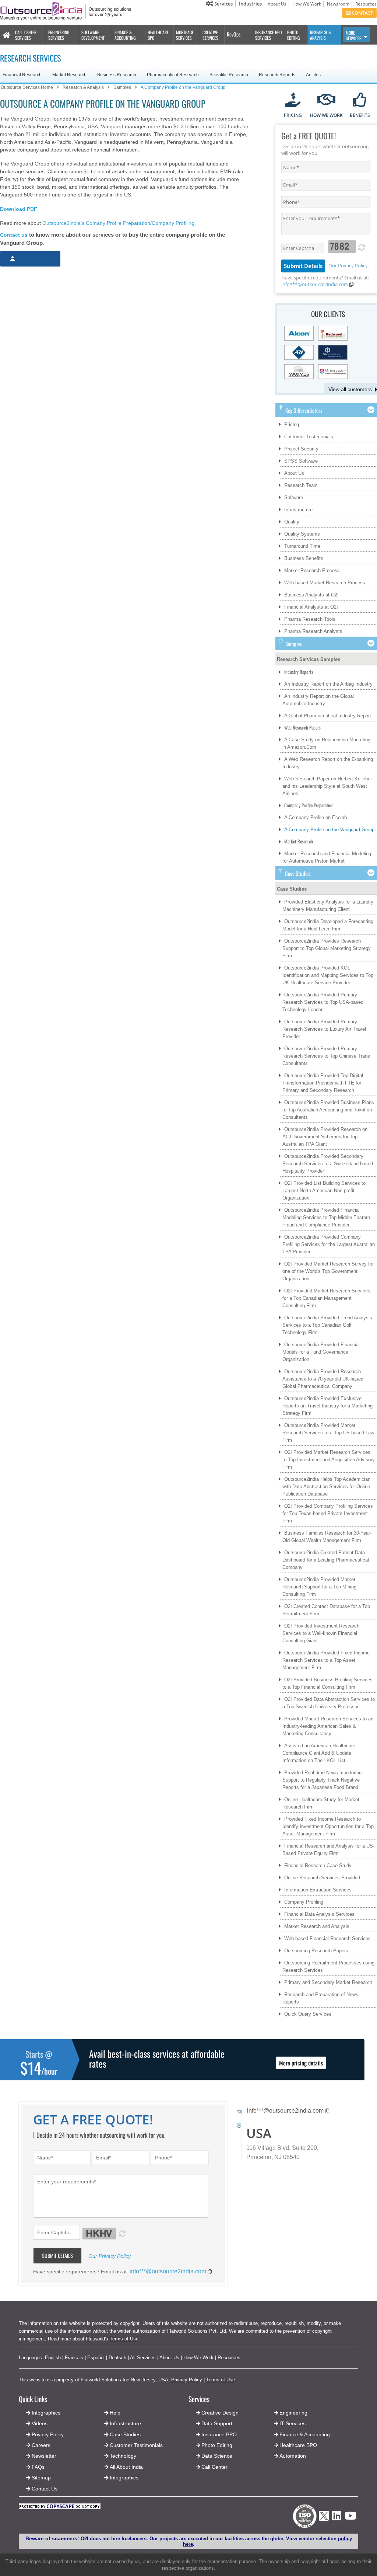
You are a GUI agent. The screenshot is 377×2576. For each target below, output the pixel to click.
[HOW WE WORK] (326, 100)
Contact (362, 13)
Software (294, 497)
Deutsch (117, 2358)
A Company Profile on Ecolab (316, 817)
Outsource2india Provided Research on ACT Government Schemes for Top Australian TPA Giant (325, 1137)
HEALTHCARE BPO (158, 35)
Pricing (292, 424)
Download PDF (19, 209)
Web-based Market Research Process (325, 583)
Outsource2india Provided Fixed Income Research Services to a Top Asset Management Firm (326, 1660)
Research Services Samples (309, 659)
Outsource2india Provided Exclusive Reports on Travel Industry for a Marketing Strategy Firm (327, 1406)
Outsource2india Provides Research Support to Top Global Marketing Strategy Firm (327, 948)
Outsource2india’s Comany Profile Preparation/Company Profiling (118, 223)
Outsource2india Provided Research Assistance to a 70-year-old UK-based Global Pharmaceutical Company (323, 1379)
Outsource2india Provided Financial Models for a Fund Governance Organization (321, 1352)
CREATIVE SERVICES (210, 35)
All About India (126, 2467)
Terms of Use (124, 2339)
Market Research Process (312, 570)
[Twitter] (324, 2523)
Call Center (214, 2467)
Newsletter (44, 2456)
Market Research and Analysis (317, 1926)
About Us (277, 4)
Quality (292, 522)
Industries (250, 4)
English (53, 2358)
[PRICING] (293, 100)
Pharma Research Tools (310, 619)
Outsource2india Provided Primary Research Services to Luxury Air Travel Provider (324, 1029)
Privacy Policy (187, 2380)
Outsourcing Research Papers (316, 1951)
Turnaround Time (302, 546)
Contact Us (44, 2489)
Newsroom (338, 4)
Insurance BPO (219, 2434)
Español (96, 2358)
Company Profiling (304, 1902)
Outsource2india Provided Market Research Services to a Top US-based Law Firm (328, 1433)
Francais (74, 2358)
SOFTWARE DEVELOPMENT (93, 35)
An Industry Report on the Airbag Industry (328, 684)
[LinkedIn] (337, 2518)
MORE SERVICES (354, 35)
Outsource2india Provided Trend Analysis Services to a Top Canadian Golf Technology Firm (327, 1325)
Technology (123, 2456)
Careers (41, 2445)
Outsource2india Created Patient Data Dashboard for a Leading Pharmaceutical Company (326, 1560)
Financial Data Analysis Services (319, 1914)
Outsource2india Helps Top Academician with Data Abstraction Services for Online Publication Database (326, 1487)
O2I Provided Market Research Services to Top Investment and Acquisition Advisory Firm (329, 1460)
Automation (293, 2456)
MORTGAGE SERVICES (185, 35)
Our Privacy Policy (348, 265)
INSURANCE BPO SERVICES (268, 35)
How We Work (307, 4)
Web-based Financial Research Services (327, 1938)
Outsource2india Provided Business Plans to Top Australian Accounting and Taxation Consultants (328, 1110)
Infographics (124, 2478)
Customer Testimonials (309, 437)
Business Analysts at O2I (311, 595)
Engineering (293, 2413)
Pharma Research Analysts (313, 631)
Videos (40, 2423)
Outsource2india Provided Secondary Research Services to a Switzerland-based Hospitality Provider (328, 1164)
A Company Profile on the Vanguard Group (329, 830)
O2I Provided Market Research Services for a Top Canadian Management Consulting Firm (326, 1298)
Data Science (217, 2456)
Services (223, 4)
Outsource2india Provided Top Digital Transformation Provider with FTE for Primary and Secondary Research (323, 1083)
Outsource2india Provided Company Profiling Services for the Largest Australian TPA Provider (329, 1244)
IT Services (293, 2423)
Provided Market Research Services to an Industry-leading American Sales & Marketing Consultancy (328, 1726)
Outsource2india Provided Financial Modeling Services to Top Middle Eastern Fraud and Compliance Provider (326, 1217)
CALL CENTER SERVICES (26, 35)
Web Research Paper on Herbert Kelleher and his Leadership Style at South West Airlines (327, 786)
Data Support (217, 2423)
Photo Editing (217, 2445)
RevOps (234, 34)
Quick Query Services (308, 2014)
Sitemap (41, 2478)
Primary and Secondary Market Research (328, 1982)
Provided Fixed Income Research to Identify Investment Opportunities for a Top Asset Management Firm (328, 1826)
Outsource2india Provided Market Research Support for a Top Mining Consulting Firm (319, 1587)
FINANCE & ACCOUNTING (125, 35)
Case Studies (292, 889)
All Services (143, 2358)
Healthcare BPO (298, 2445)
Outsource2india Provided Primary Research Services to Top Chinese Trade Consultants (326, 1056)
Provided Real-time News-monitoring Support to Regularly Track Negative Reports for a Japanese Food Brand (322, 1780)
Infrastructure (298, 510)
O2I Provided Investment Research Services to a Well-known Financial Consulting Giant (321, 1633)
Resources (366, 4)
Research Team (301, 485)
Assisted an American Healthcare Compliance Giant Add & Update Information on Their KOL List (319, 1753)
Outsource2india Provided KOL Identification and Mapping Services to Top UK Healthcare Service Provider (328, 975)
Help (115, 2413)
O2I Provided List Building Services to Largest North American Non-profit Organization (324, 1190)
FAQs (38, 2467)
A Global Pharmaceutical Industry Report (328, 716)
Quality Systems (302, 534)
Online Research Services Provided (322, 1878)
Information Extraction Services (318, 1890)
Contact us (14, 235)
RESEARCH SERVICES (30, 58)
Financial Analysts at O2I (311, 607)
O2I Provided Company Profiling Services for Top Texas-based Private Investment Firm (328, 1513)
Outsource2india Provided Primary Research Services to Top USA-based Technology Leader (323, 1002)
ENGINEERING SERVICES (59, 35)
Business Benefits (304, 558)
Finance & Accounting (305, 2434)
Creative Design (220, 2413)
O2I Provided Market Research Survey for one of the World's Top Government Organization (328, 1271)
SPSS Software (301, 461)
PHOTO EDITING (293, 35)
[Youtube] (350, 2518)
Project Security (301, 449)
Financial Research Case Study (318, 1865)
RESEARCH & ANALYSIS (320, 35)
